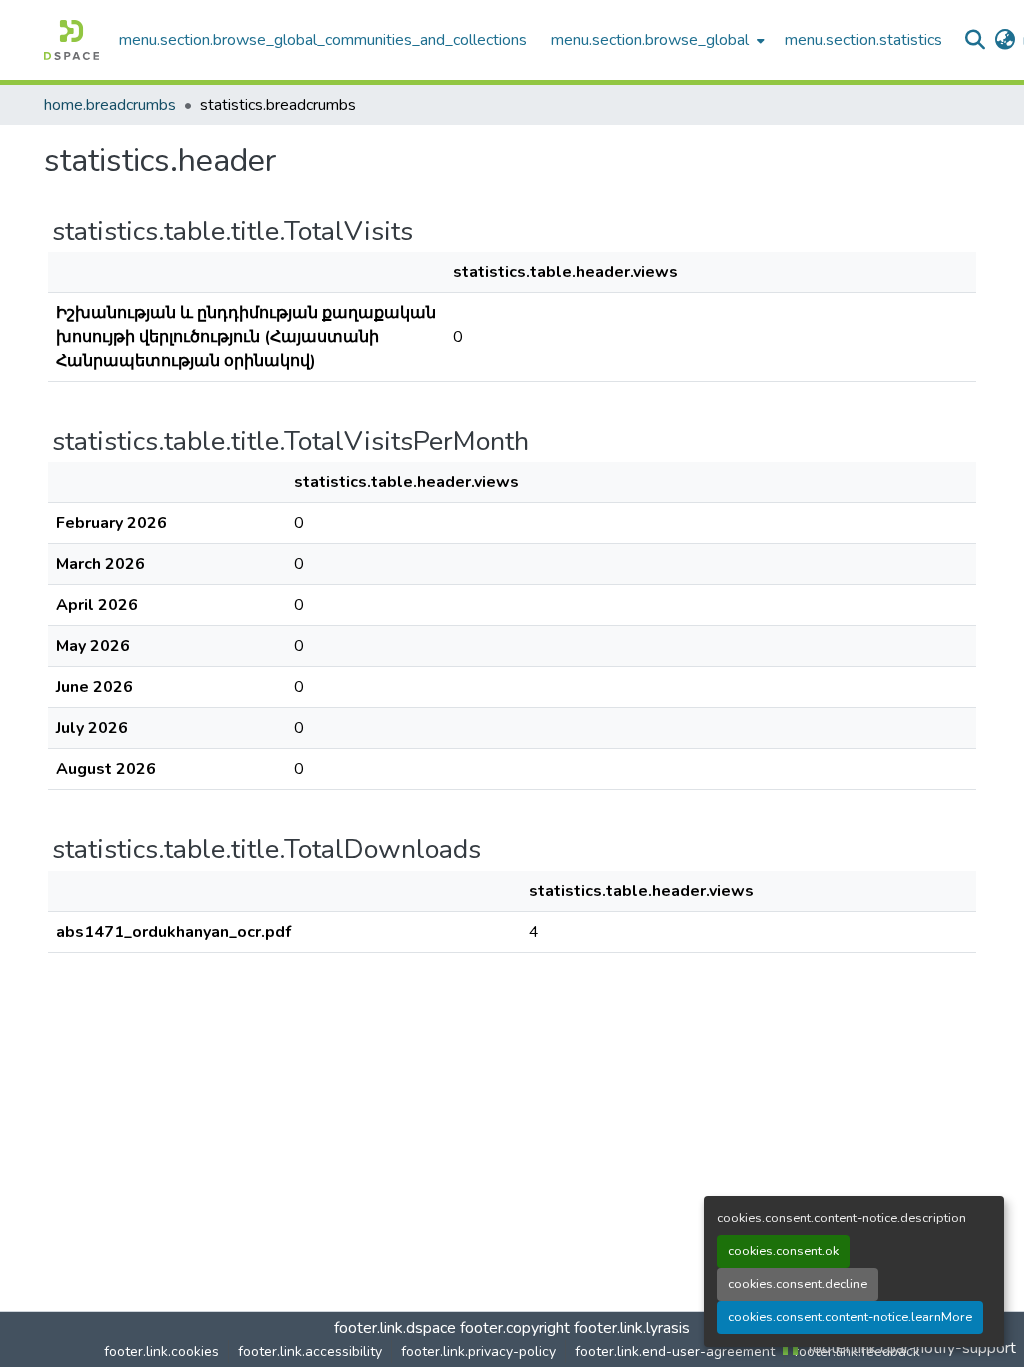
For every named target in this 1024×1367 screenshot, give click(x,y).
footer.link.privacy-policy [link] (478, 1351)
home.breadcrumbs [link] (110, 105)
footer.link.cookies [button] (161, 1351)
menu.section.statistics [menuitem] (863, 40)
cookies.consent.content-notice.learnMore (850, 1317)
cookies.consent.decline (797, 1284)
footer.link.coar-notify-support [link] (910, 1348)
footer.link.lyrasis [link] (632, 1328)
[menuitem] (656, 40)
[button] (71, 40)
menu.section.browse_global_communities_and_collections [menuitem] (323, 40)
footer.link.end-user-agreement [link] (675, 1351)
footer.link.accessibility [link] (310, 1351)
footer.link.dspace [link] (395, 1328)
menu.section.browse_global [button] (650, 40)
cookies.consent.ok (783, 1251)
